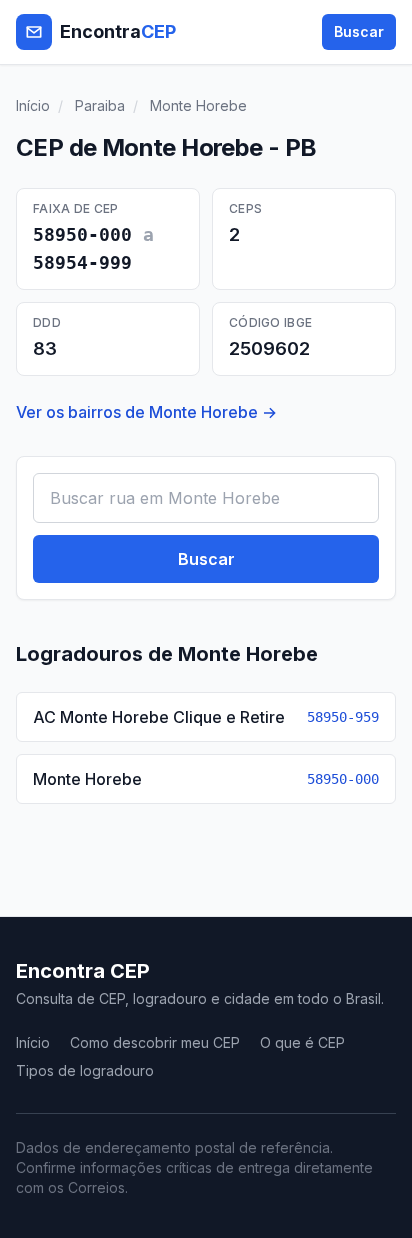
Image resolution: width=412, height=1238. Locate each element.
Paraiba (100, 105)
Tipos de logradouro (85, 1070)
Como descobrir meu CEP (155, 1042)
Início (33, 105)
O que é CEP (302, 1042)
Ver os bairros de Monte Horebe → (146, 412)
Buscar (359, 31)
